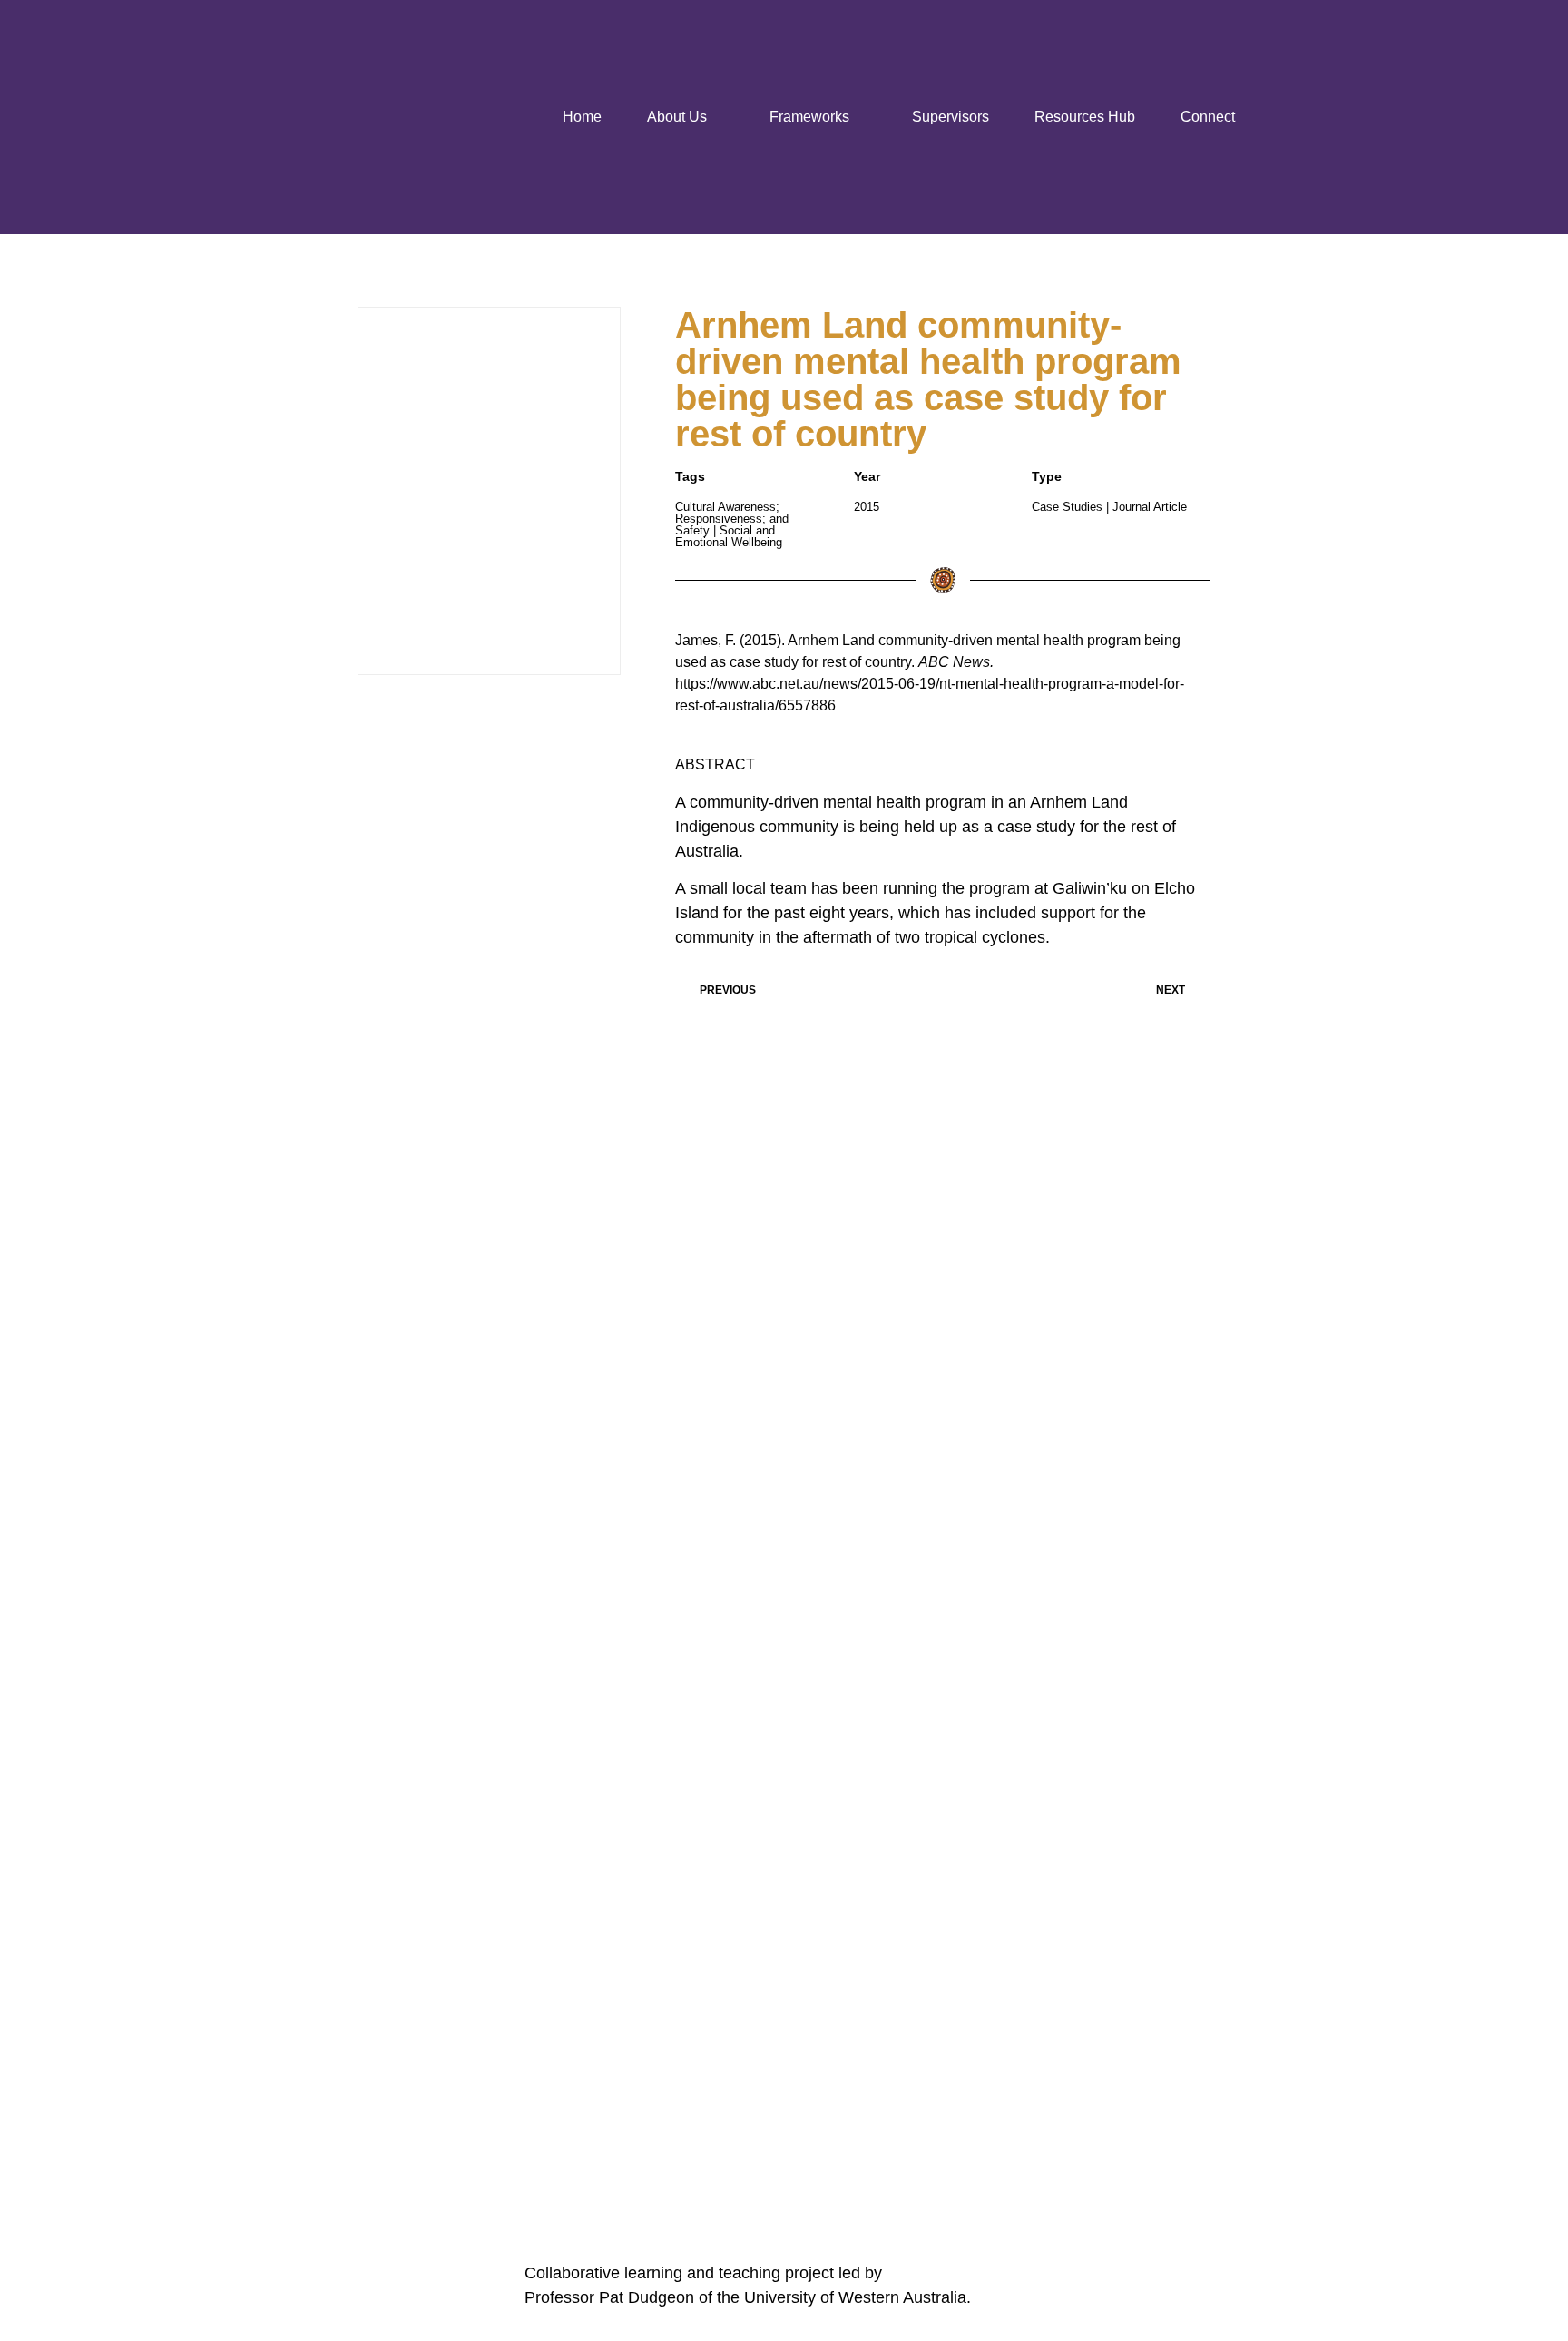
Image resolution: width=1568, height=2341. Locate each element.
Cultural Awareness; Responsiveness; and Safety (732, 519)
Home (582, 117)
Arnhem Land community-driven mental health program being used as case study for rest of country (928, 379)
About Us (677, 117)
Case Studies (1067, 507)
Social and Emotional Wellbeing (729, 536)
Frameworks (809, 117)
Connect (1208, 117)
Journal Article (1150, 507)
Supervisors (951, 117)
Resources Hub (1085, 117)
